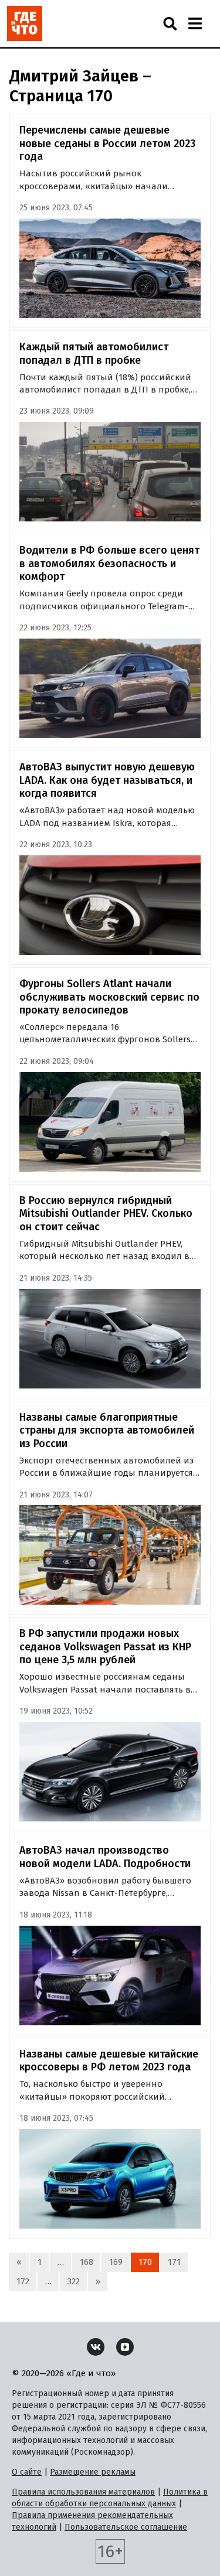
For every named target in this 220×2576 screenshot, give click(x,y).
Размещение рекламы (93, 2472)
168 (87, 2262)
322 (74, 2281)
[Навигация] (195, 23)
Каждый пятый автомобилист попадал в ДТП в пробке (94, 354)
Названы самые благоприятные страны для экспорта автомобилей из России (107, 1430)
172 (23, 2281)
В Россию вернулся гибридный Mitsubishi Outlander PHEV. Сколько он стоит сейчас (106, 1214)
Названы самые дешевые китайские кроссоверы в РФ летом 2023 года (109, 2061)
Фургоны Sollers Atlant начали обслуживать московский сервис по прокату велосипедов (109, 997)
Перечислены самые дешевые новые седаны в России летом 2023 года (107, 143)
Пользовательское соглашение (126, 2527)
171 (174, 2262)
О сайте (27, 2472)
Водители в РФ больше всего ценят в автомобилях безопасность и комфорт (109, 563)
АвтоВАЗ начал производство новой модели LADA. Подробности (105, 1857)
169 (116, 2262)
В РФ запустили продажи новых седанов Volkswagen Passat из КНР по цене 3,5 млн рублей (105, 1647)
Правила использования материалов (83, 2492)
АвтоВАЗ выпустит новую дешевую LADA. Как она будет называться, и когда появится (107, 780)
